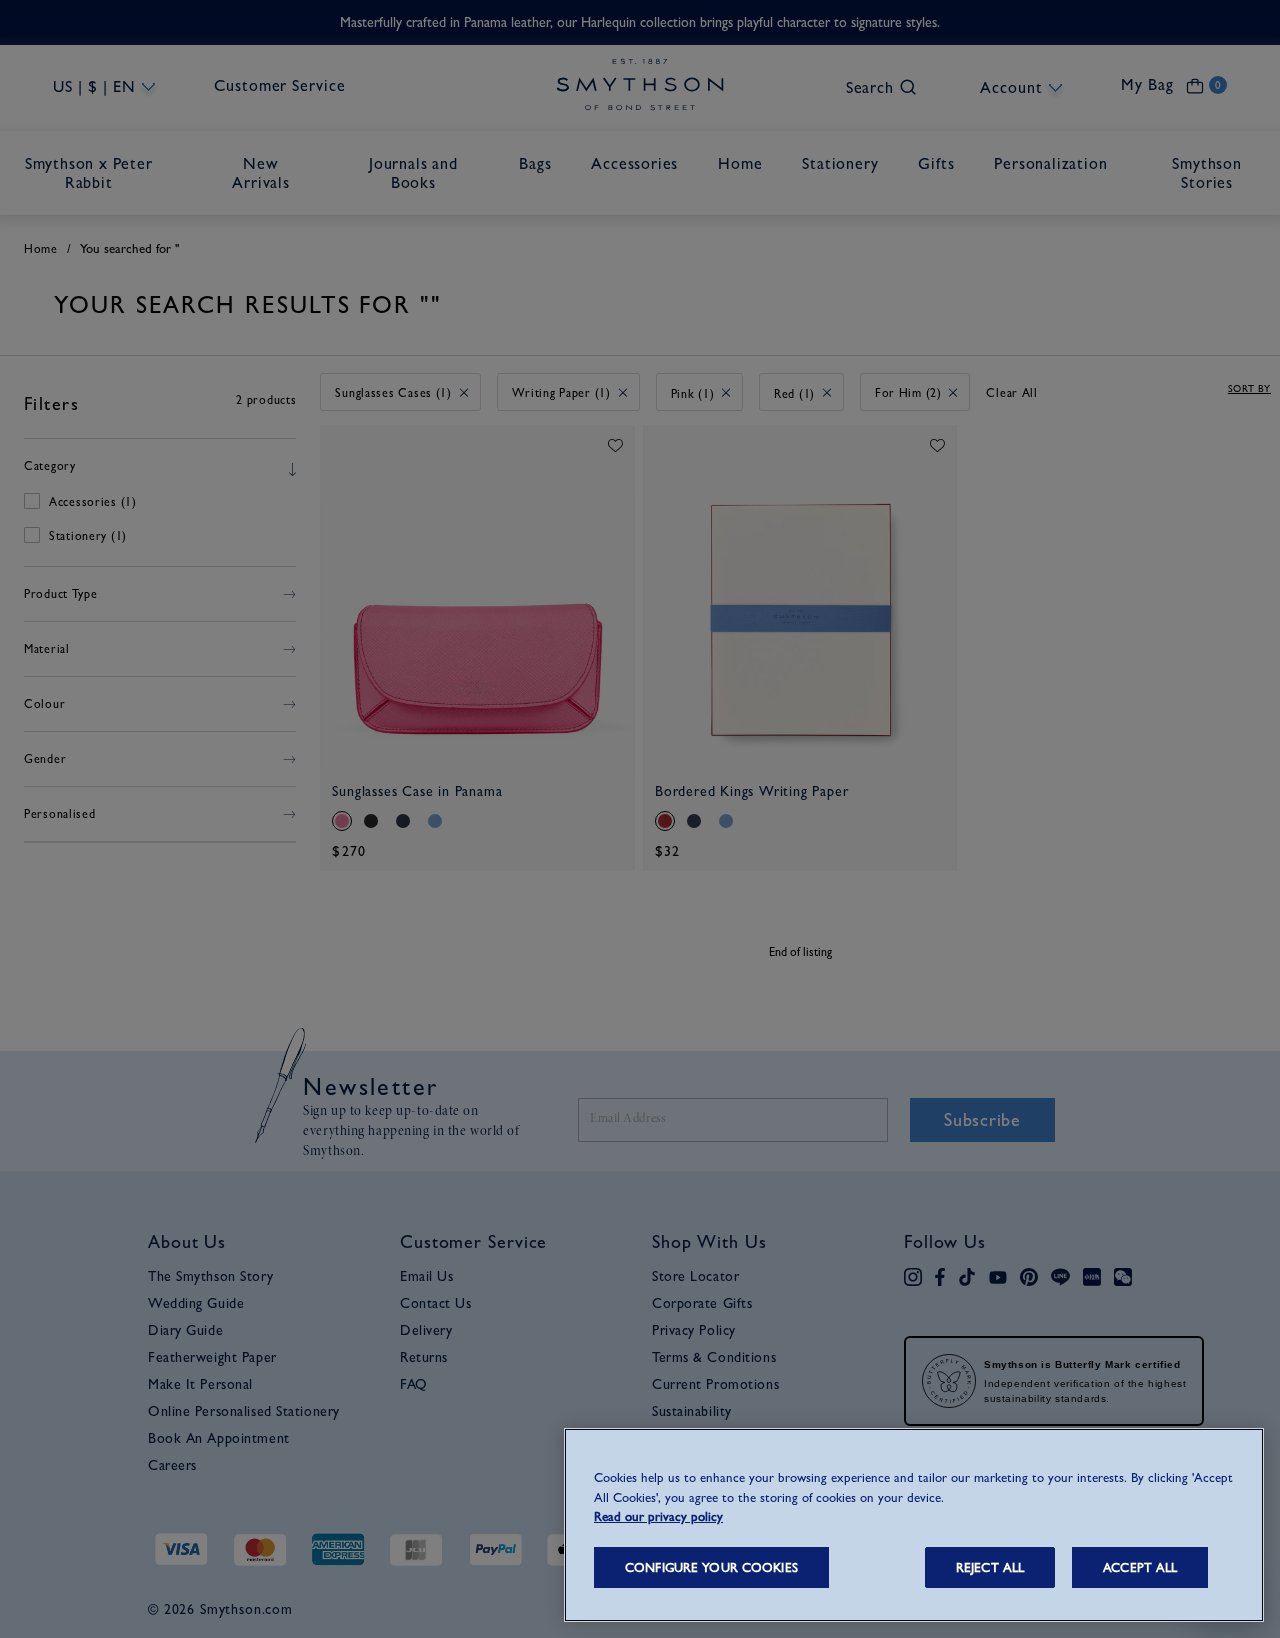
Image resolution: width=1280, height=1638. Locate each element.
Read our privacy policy (658, 1516)
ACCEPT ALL (1140, 1567)
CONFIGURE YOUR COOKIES (711, 1567)
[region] (914, 1525)
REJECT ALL (990, 1567)
